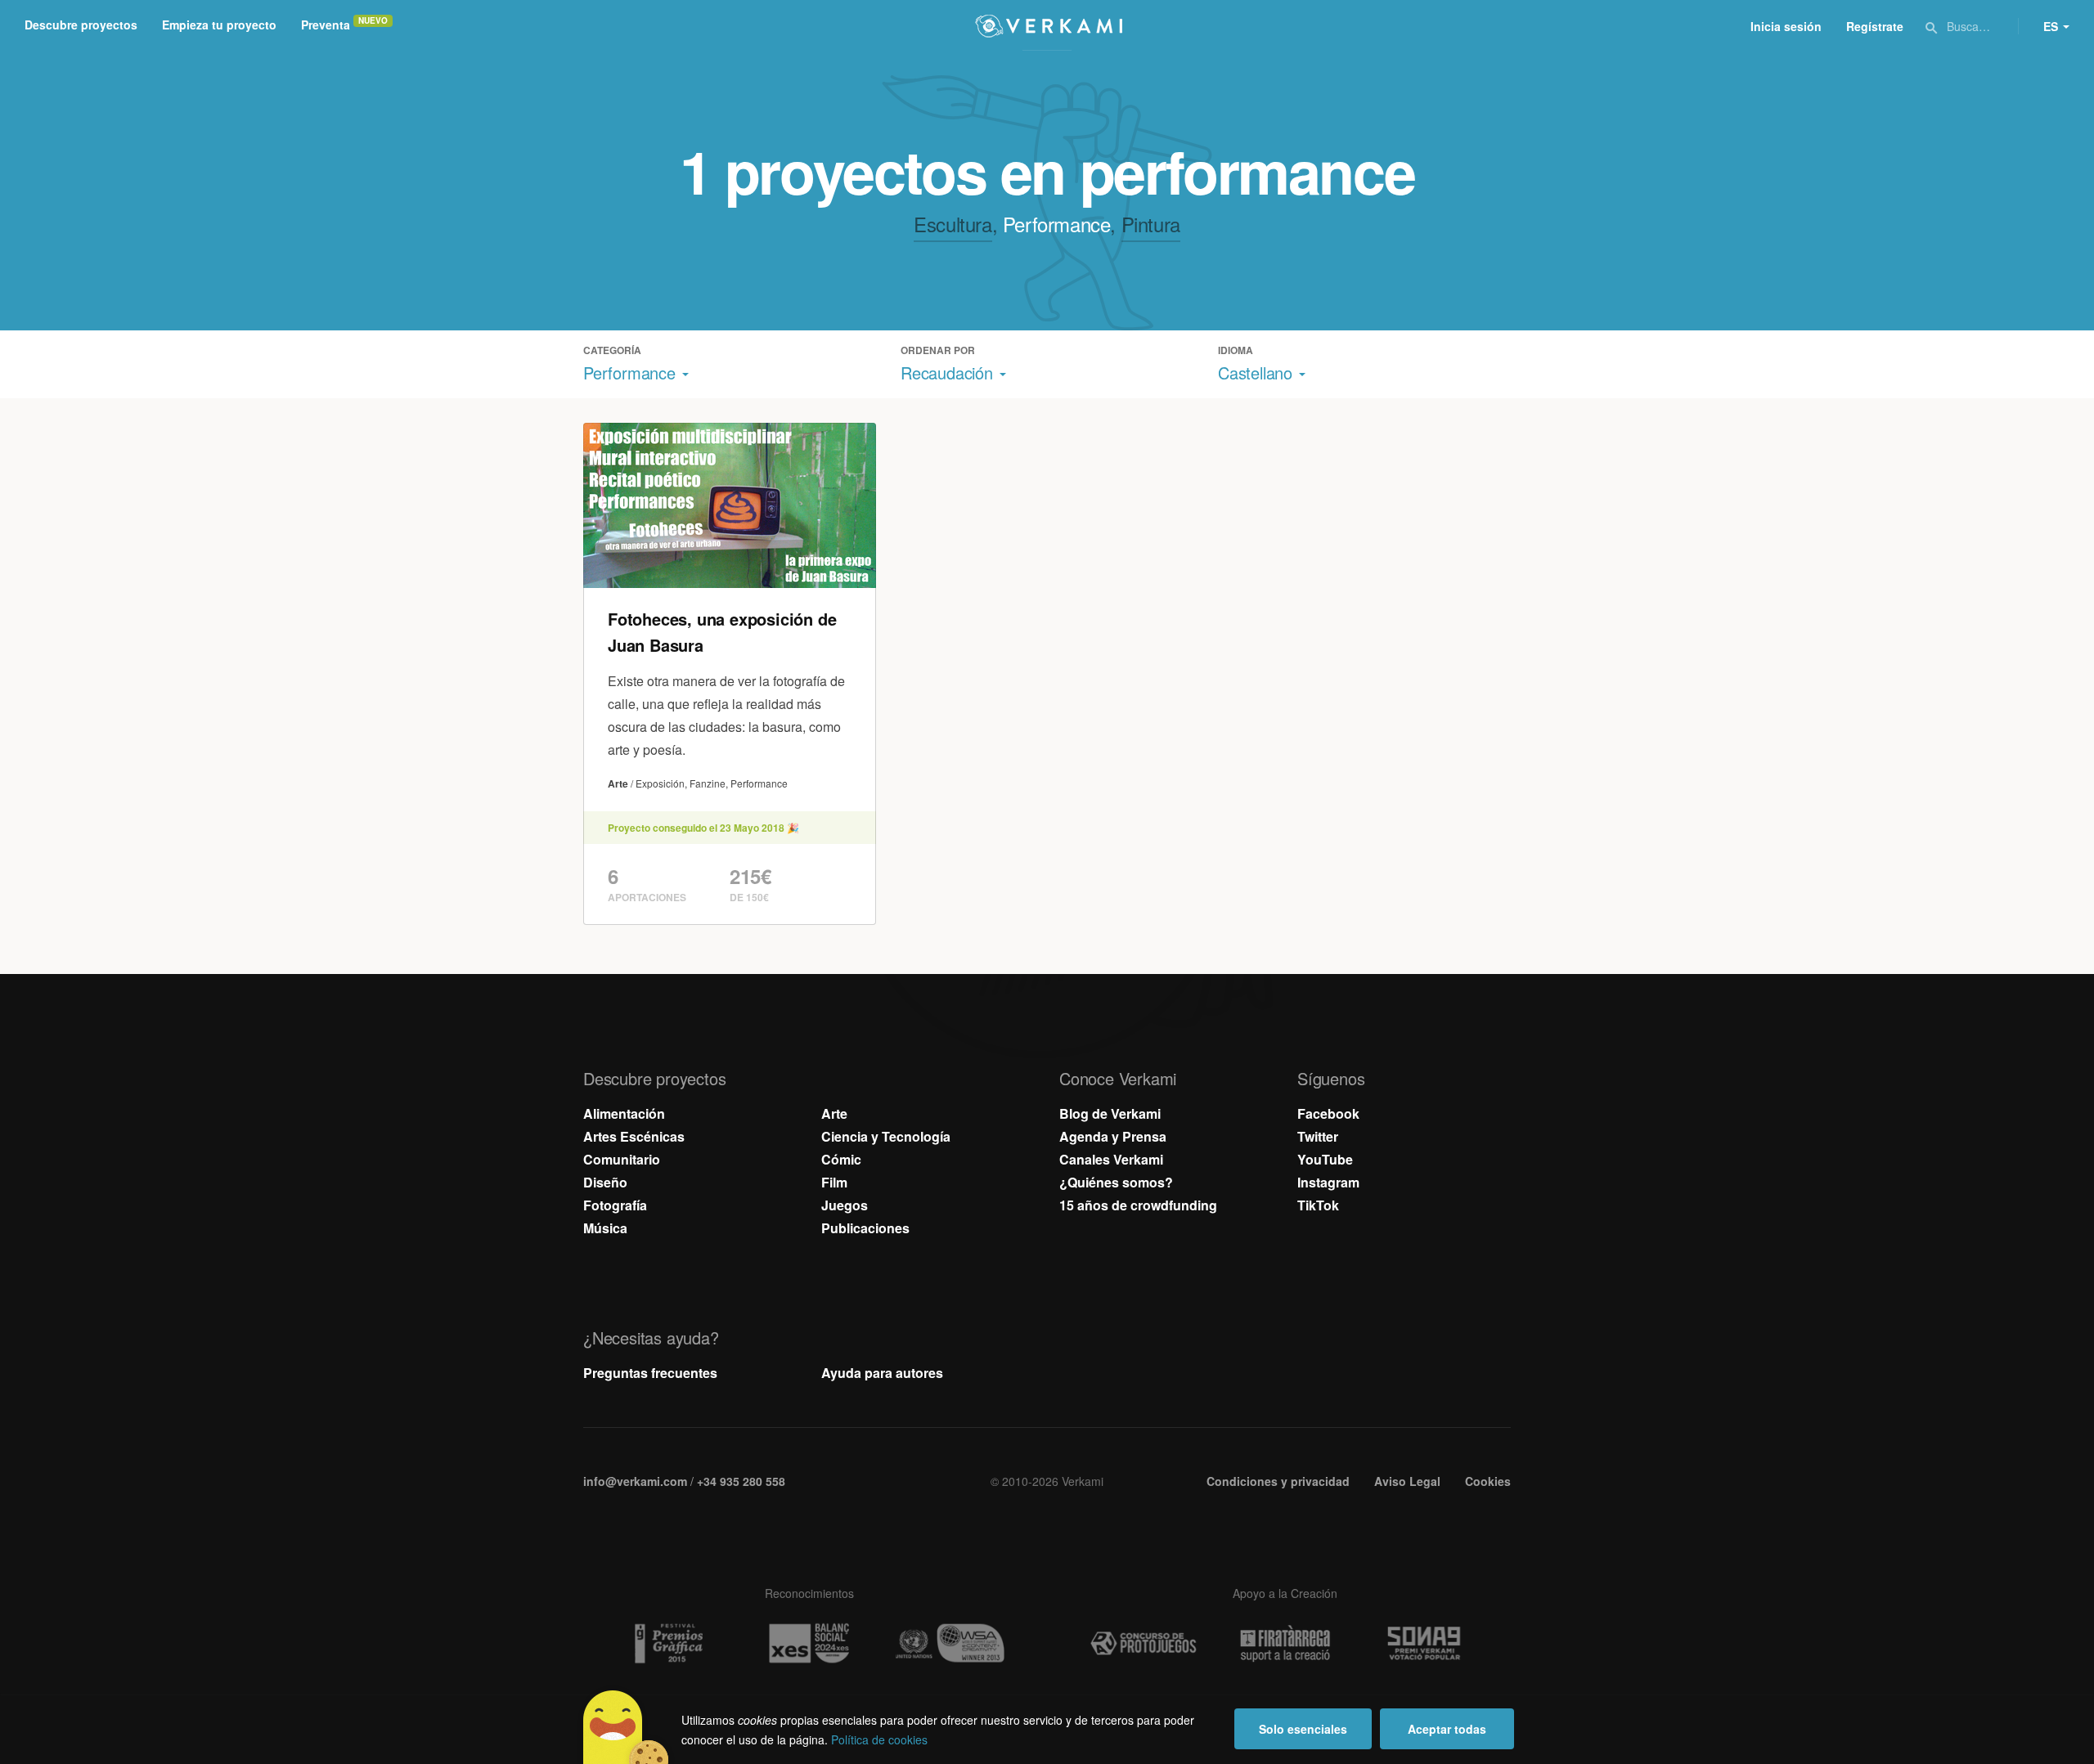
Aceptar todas (1447, 1729)
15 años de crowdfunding (1138, 1205)
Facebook (1328, 1113)
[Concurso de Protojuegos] (1144, 1644)
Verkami (1049, 26)
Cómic (841, 1159)
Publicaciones (865, 1228)
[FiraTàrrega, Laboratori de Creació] (1285, 1644)
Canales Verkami (1111, 1159)
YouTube (1325, 1159)
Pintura (1151, 224)
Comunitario (622, 1159)
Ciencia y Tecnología (886, 1136)
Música (605, 1228)
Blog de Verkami (1110, 1113)
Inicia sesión (1786, 26)
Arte (834, 1113)
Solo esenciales (1303, 1729)
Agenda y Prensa (1113, 1136)
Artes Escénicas (634, 1136)
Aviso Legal (1407, 1481)
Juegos (845, 1205)
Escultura (953, 224)
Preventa (326, 25)
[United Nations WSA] (950, 1643)
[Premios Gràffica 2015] (667, 1643)
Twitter (1318, 1136)
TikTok (1318, 1205)
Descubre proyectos (81, 25)
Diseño (605, 1182)
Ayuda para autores (882, 1373)
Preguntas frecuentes (650, 1373)
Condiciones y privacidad (1278, 1481)
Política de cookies (879, 1739)
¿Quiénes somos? (1116, 1182)
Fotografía (615, 1205)
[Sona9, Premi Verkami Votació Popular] (1427, 1644)
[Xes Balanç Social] (809, 1643)
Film (834, 1182)
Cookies (1488, 1481)
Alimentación (624, 1113)
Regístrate (1875, 26)
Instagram (1328, 1182)
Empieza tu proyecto (219, 25)
